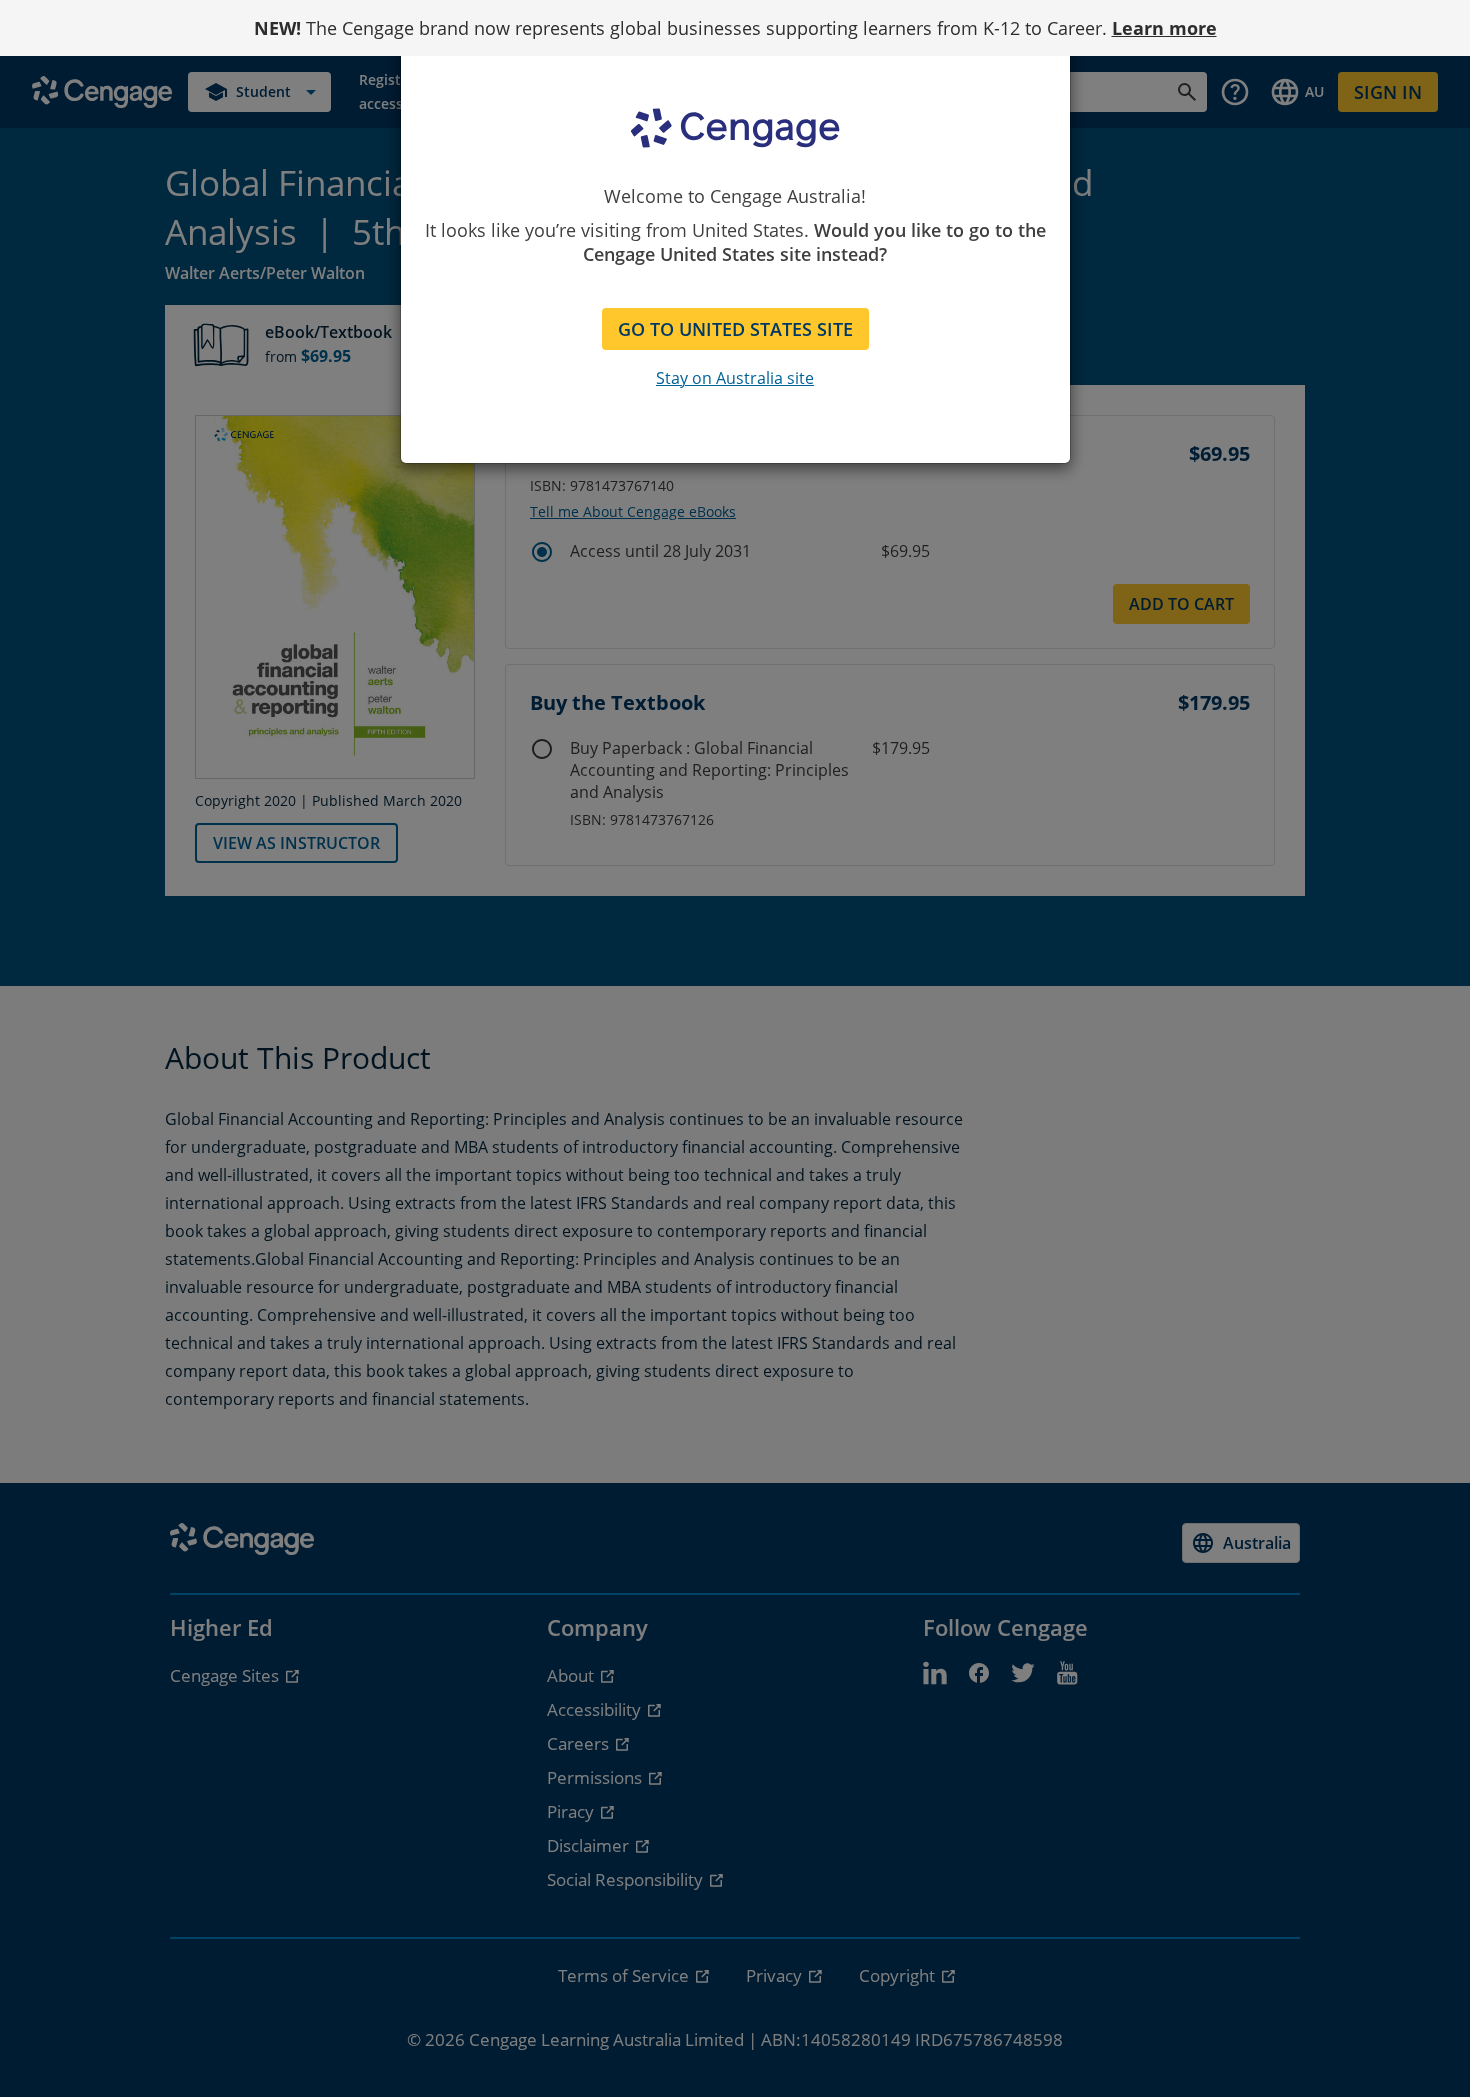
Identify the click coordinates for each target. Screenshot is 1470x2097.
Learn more (1164, 28)
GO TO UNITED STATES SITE (735, 329)
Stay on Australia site (735, 378)
